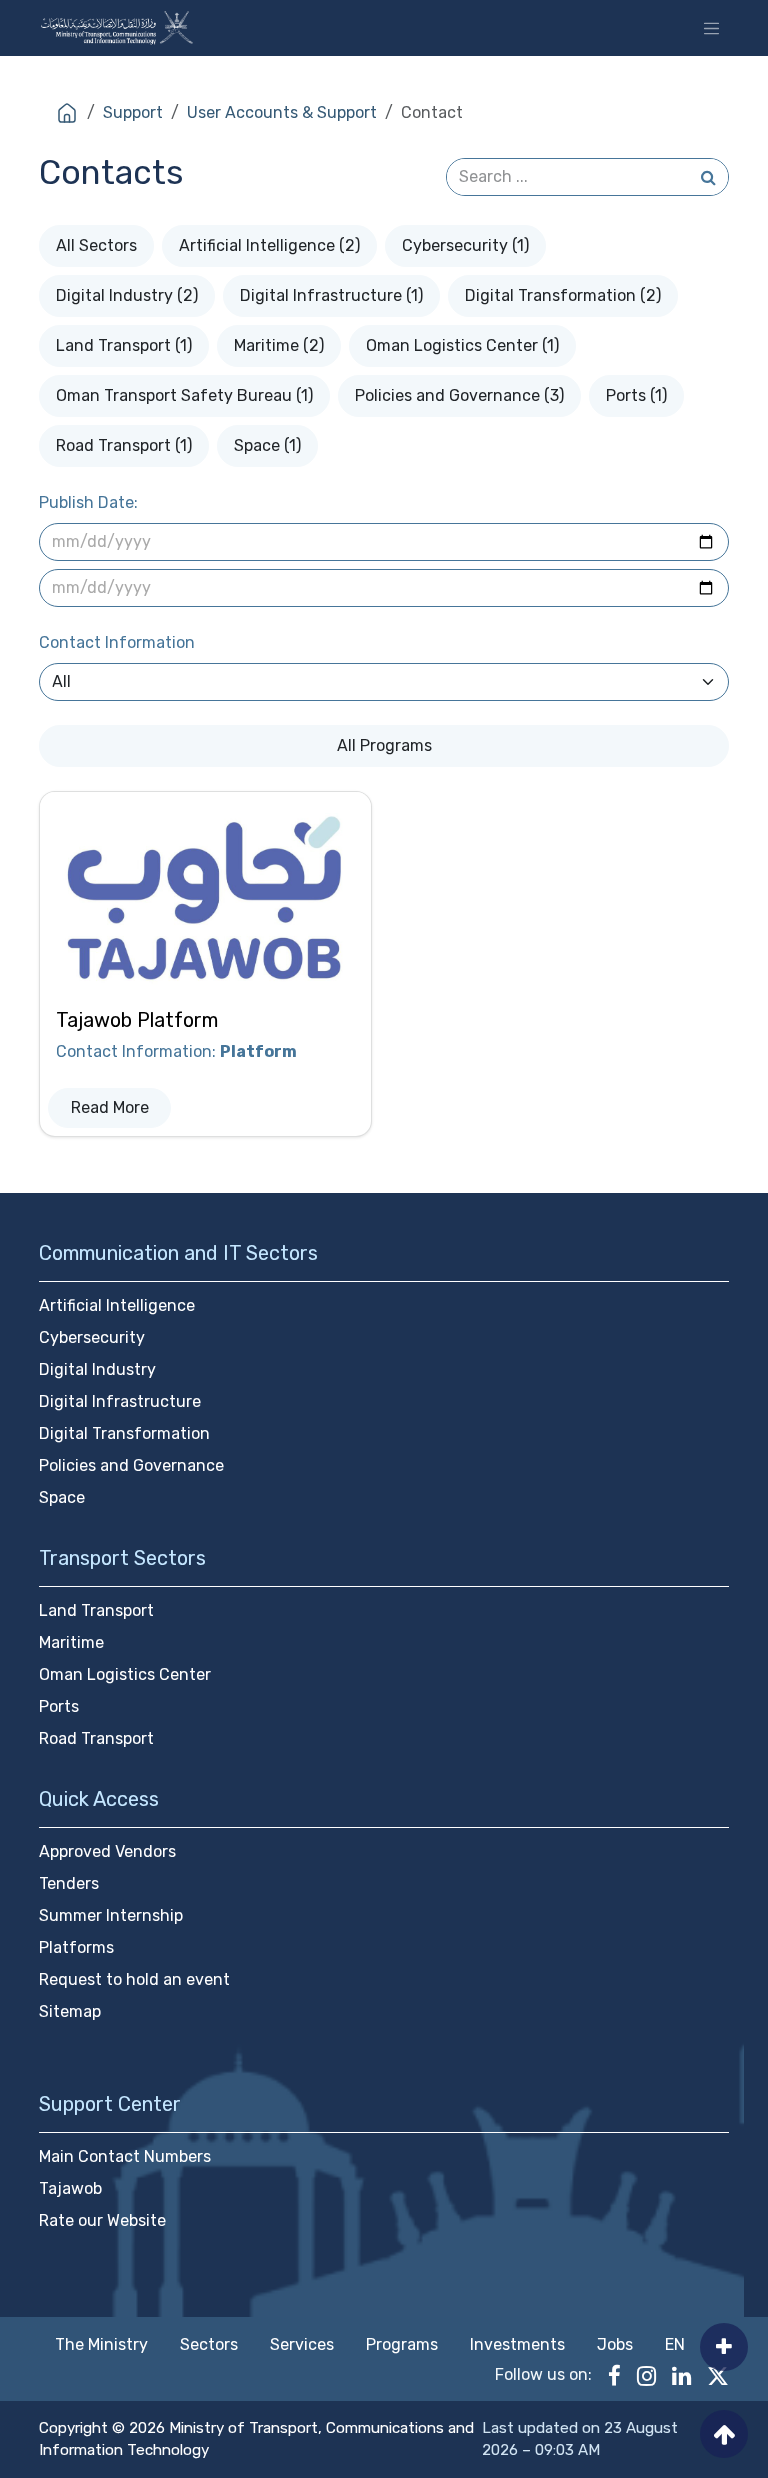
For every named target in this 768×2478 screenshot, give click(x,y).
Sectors (209, 2344)
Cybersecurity (92, 1337)
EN (675, 2344)
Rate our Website (102, 2220)
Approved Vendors (107, 1851)
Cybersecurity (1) (465, 245)
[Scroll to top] (724, 2434)
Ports (59, 1706)
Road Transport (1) (124, 445)
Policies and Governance (131, 1465)
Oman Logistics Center (125, 1674)
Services (302, 2344)
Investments (517, 2344)
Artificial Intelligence (117, 1305)
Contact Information (117, 642)
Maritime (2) (279, 345)
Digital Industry (97, 1369)
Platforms (76, 1947)
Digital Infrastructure (120, 1401)
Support (133, 112)
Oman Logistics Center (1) (462, 345)
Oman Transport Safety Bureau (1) (184, 395)
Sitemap (70, 2011)
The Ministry (101, 2344)
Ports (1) (636, 395)
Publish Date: (88, 502)
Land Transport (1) (124, 345)
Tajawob (70, 2188)
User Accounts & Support (282, 112)
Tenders (69, 1883)
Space (62, 1497)
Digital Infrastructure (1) (331, 295)
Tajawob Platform (137, 1020)
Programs (402, 2344)
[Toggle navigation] (711, 28)
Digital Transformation (124, 1433)
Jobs (615, 2344)
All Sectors (96, 245)
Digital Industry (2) (127, 295)
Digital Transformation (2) (563, 295)
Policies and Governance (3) (459, 395)
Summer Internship (111, 1915)
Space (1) (267, 445)
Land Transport (96, 1610)
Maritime (71, 1642)
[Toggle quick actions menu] (724, 2347)
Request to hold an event (134, 1979)
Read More (110, 1107)
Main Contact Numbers (125, 2156)
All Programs (384, 745)
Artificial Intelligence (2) (269, 245)
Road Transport (96, 1738)
